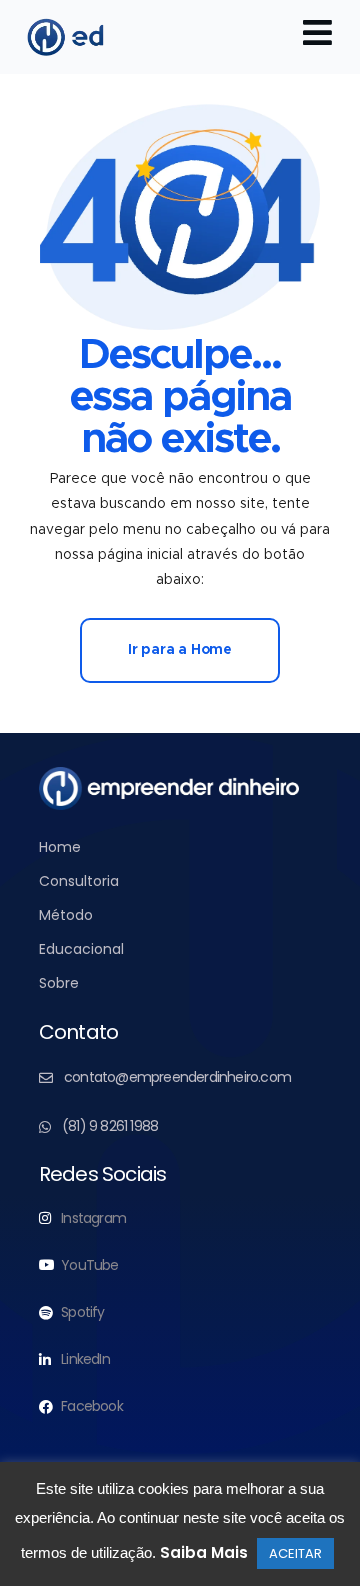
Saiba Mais (204, 1552)
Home (60, 847)
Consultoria (79, 881)
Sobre (59, 983)
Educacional (81, 949)
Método (66, 915)
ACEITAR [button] (295, 1553)
